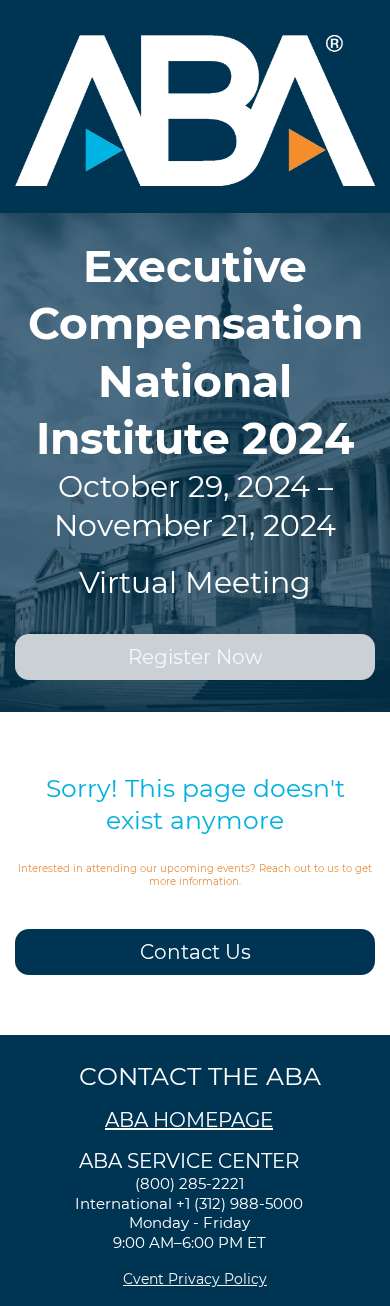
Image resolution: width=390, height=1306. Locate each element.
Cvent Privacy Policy (195, 1279)
